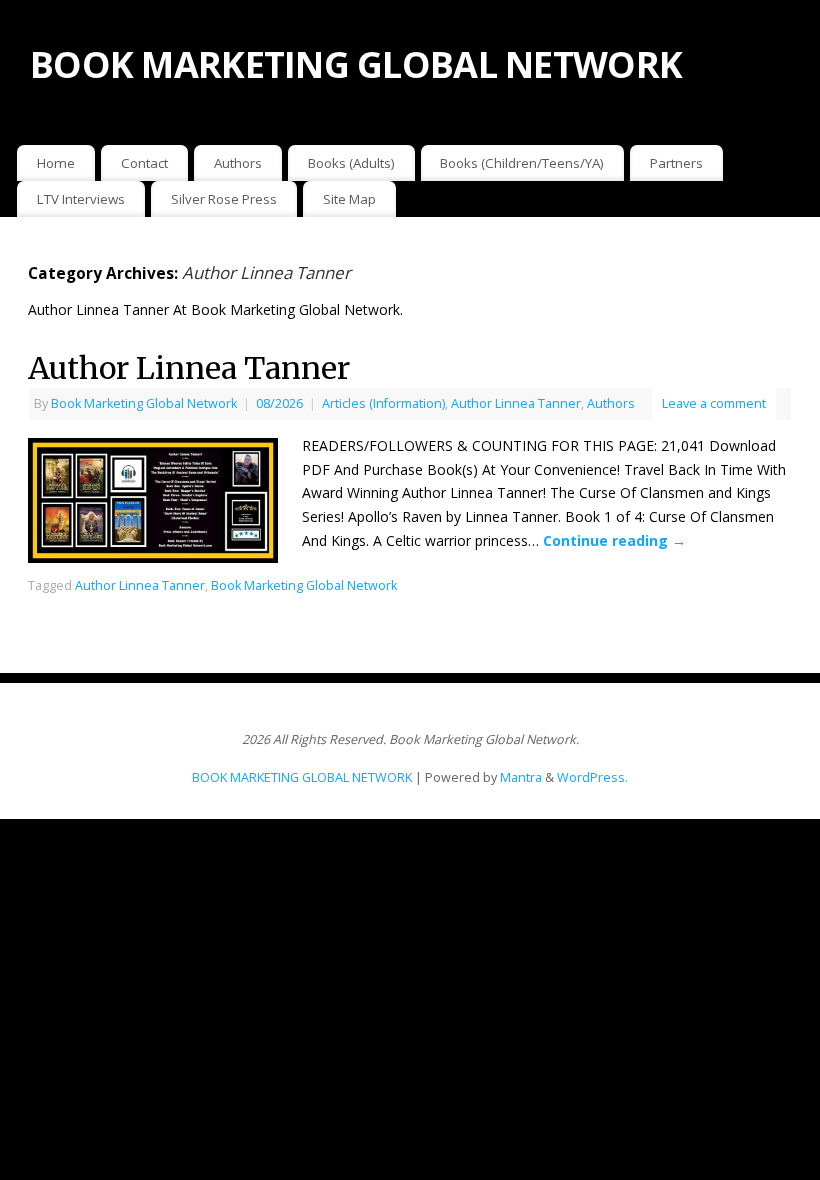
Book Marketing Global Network (144, 403)
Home (56, 163)
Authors (238, 163)
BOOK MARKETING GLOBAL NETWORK (356, 64)
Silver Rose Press (224, 199)
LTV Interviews (81, 199)
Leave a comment (714, 403)
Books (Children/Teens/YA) (522, 163)
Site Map (349, 199)
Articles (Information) (383, 403)
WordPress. (592, 777)
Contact (144, 163)
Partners (676, 163)
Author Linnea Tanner (189, 368)
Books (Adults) (351, 163)
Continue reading (614, 540)
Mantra (521, 777)
